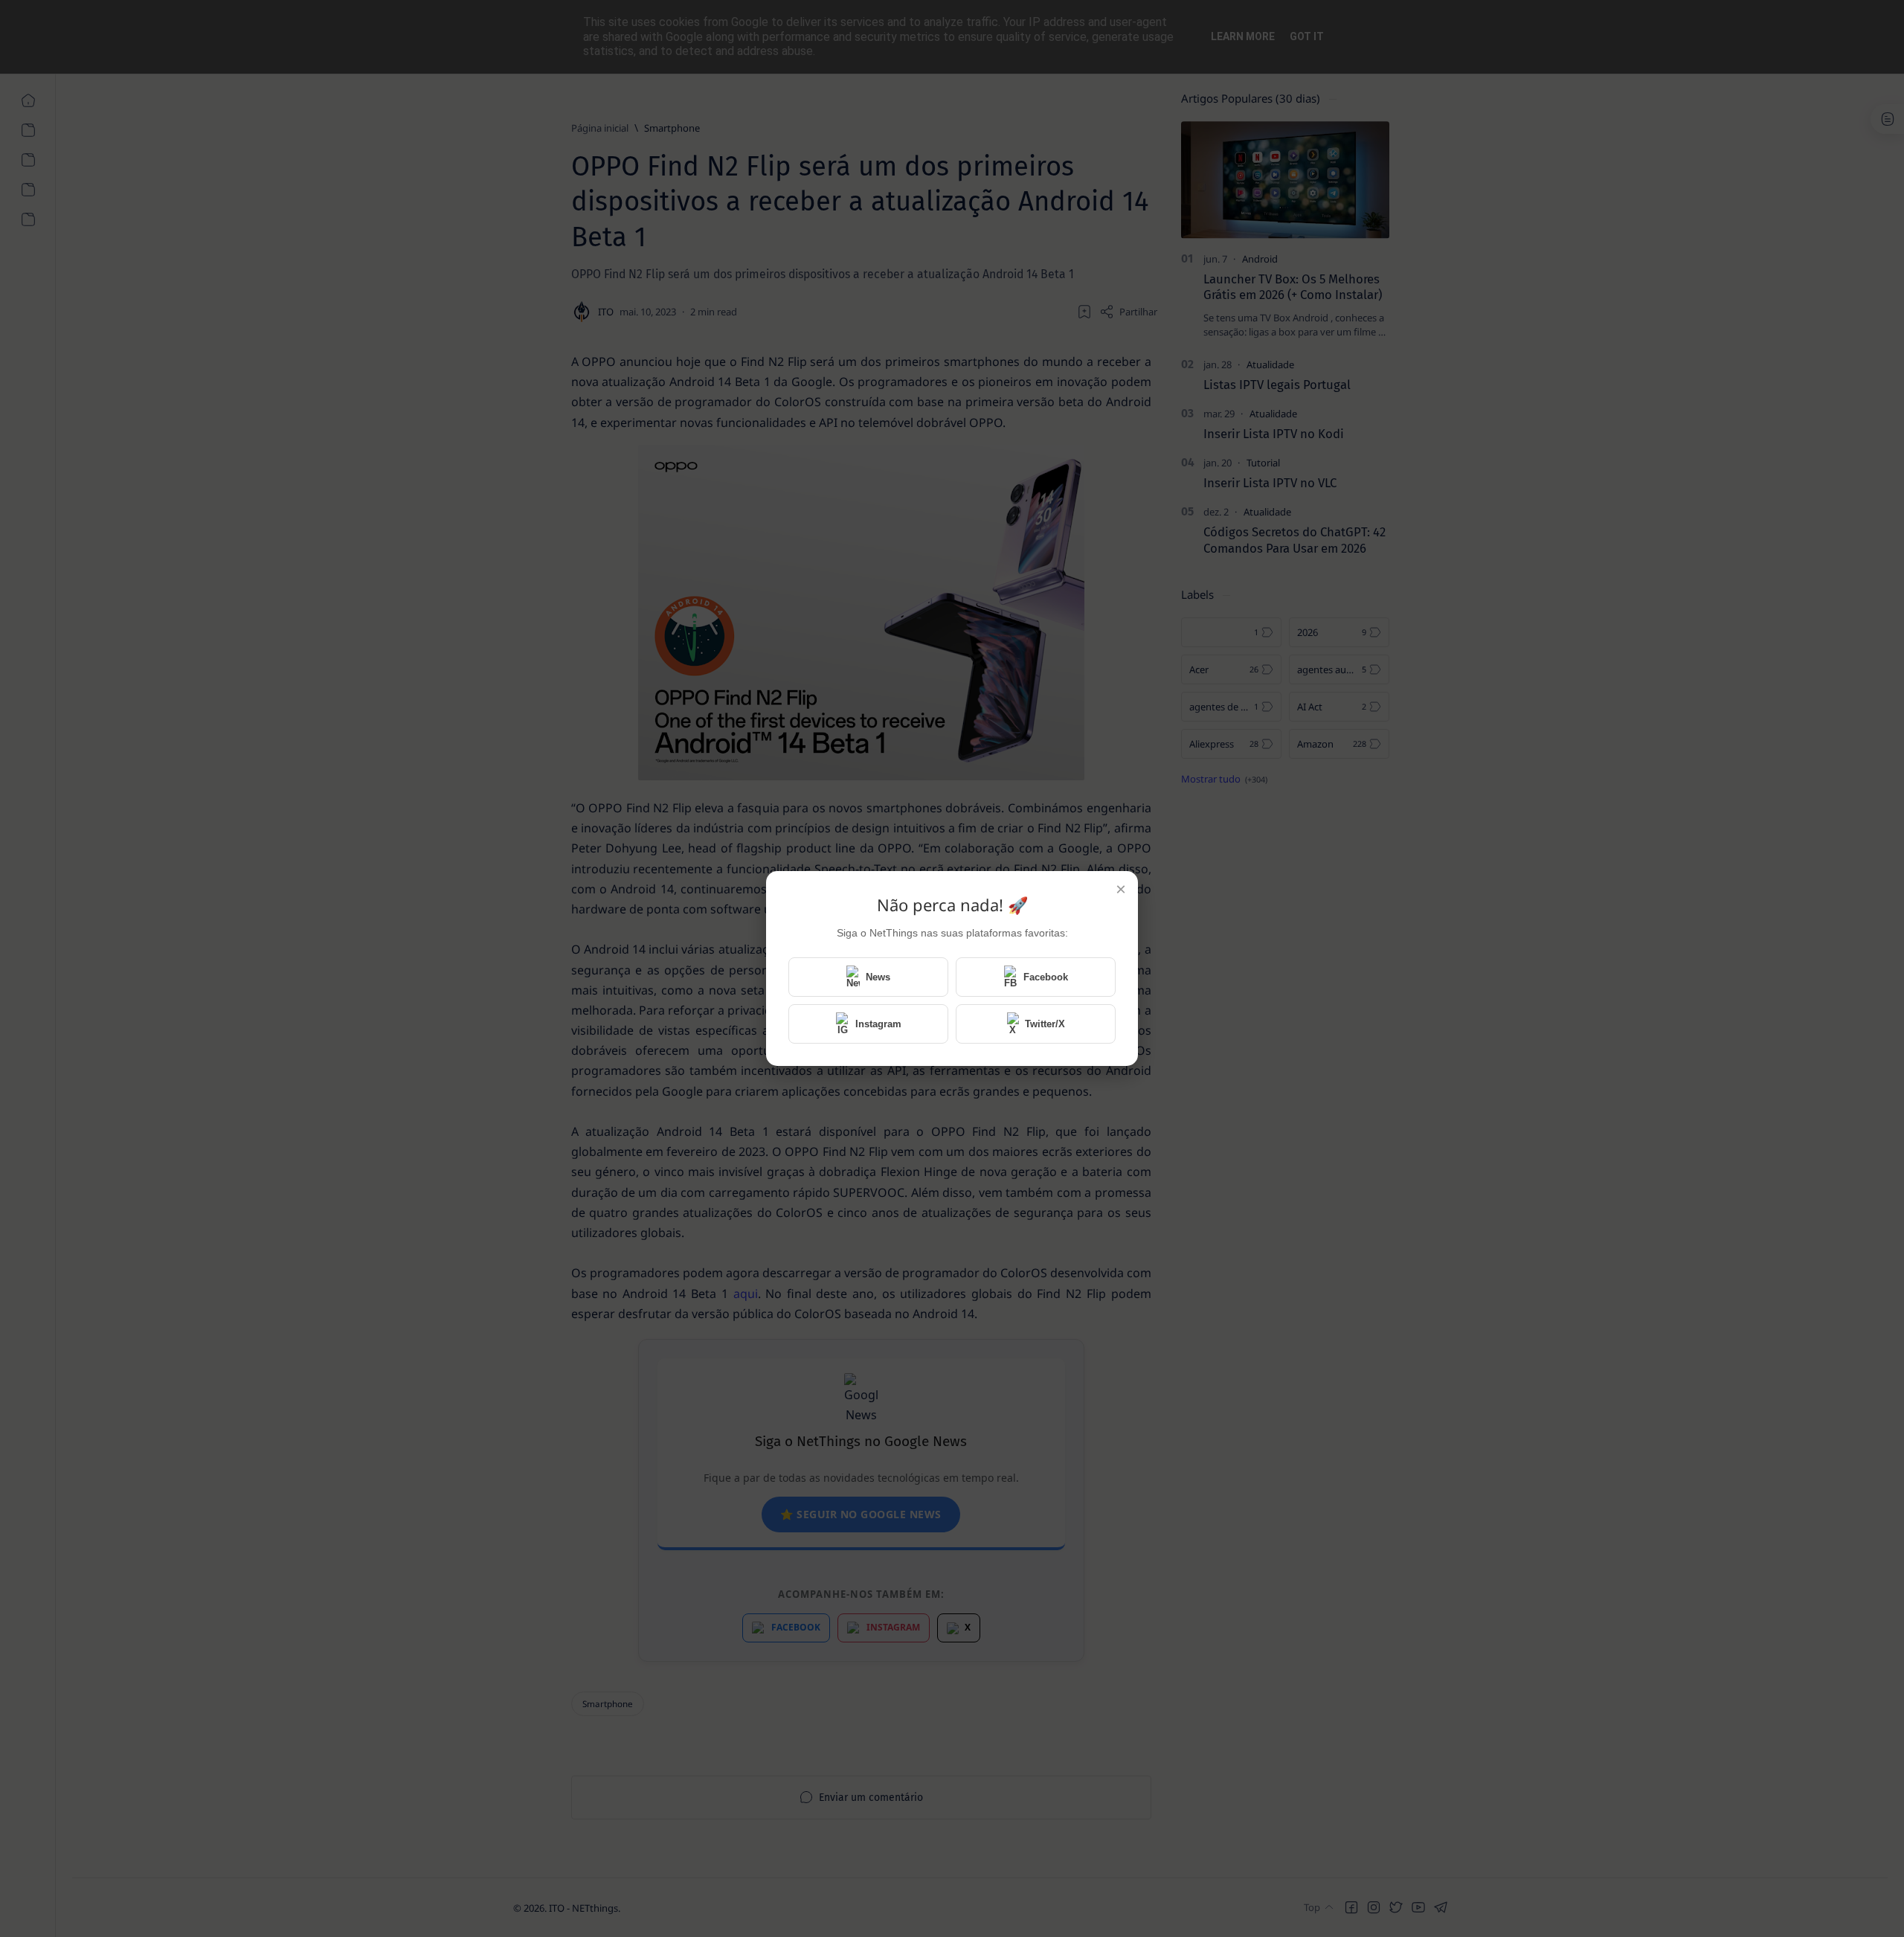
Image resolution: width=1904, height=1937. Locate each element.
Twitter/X (1045, 1024)
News (878, 977)
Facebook (1046, 977)
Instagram (878, 1024)
